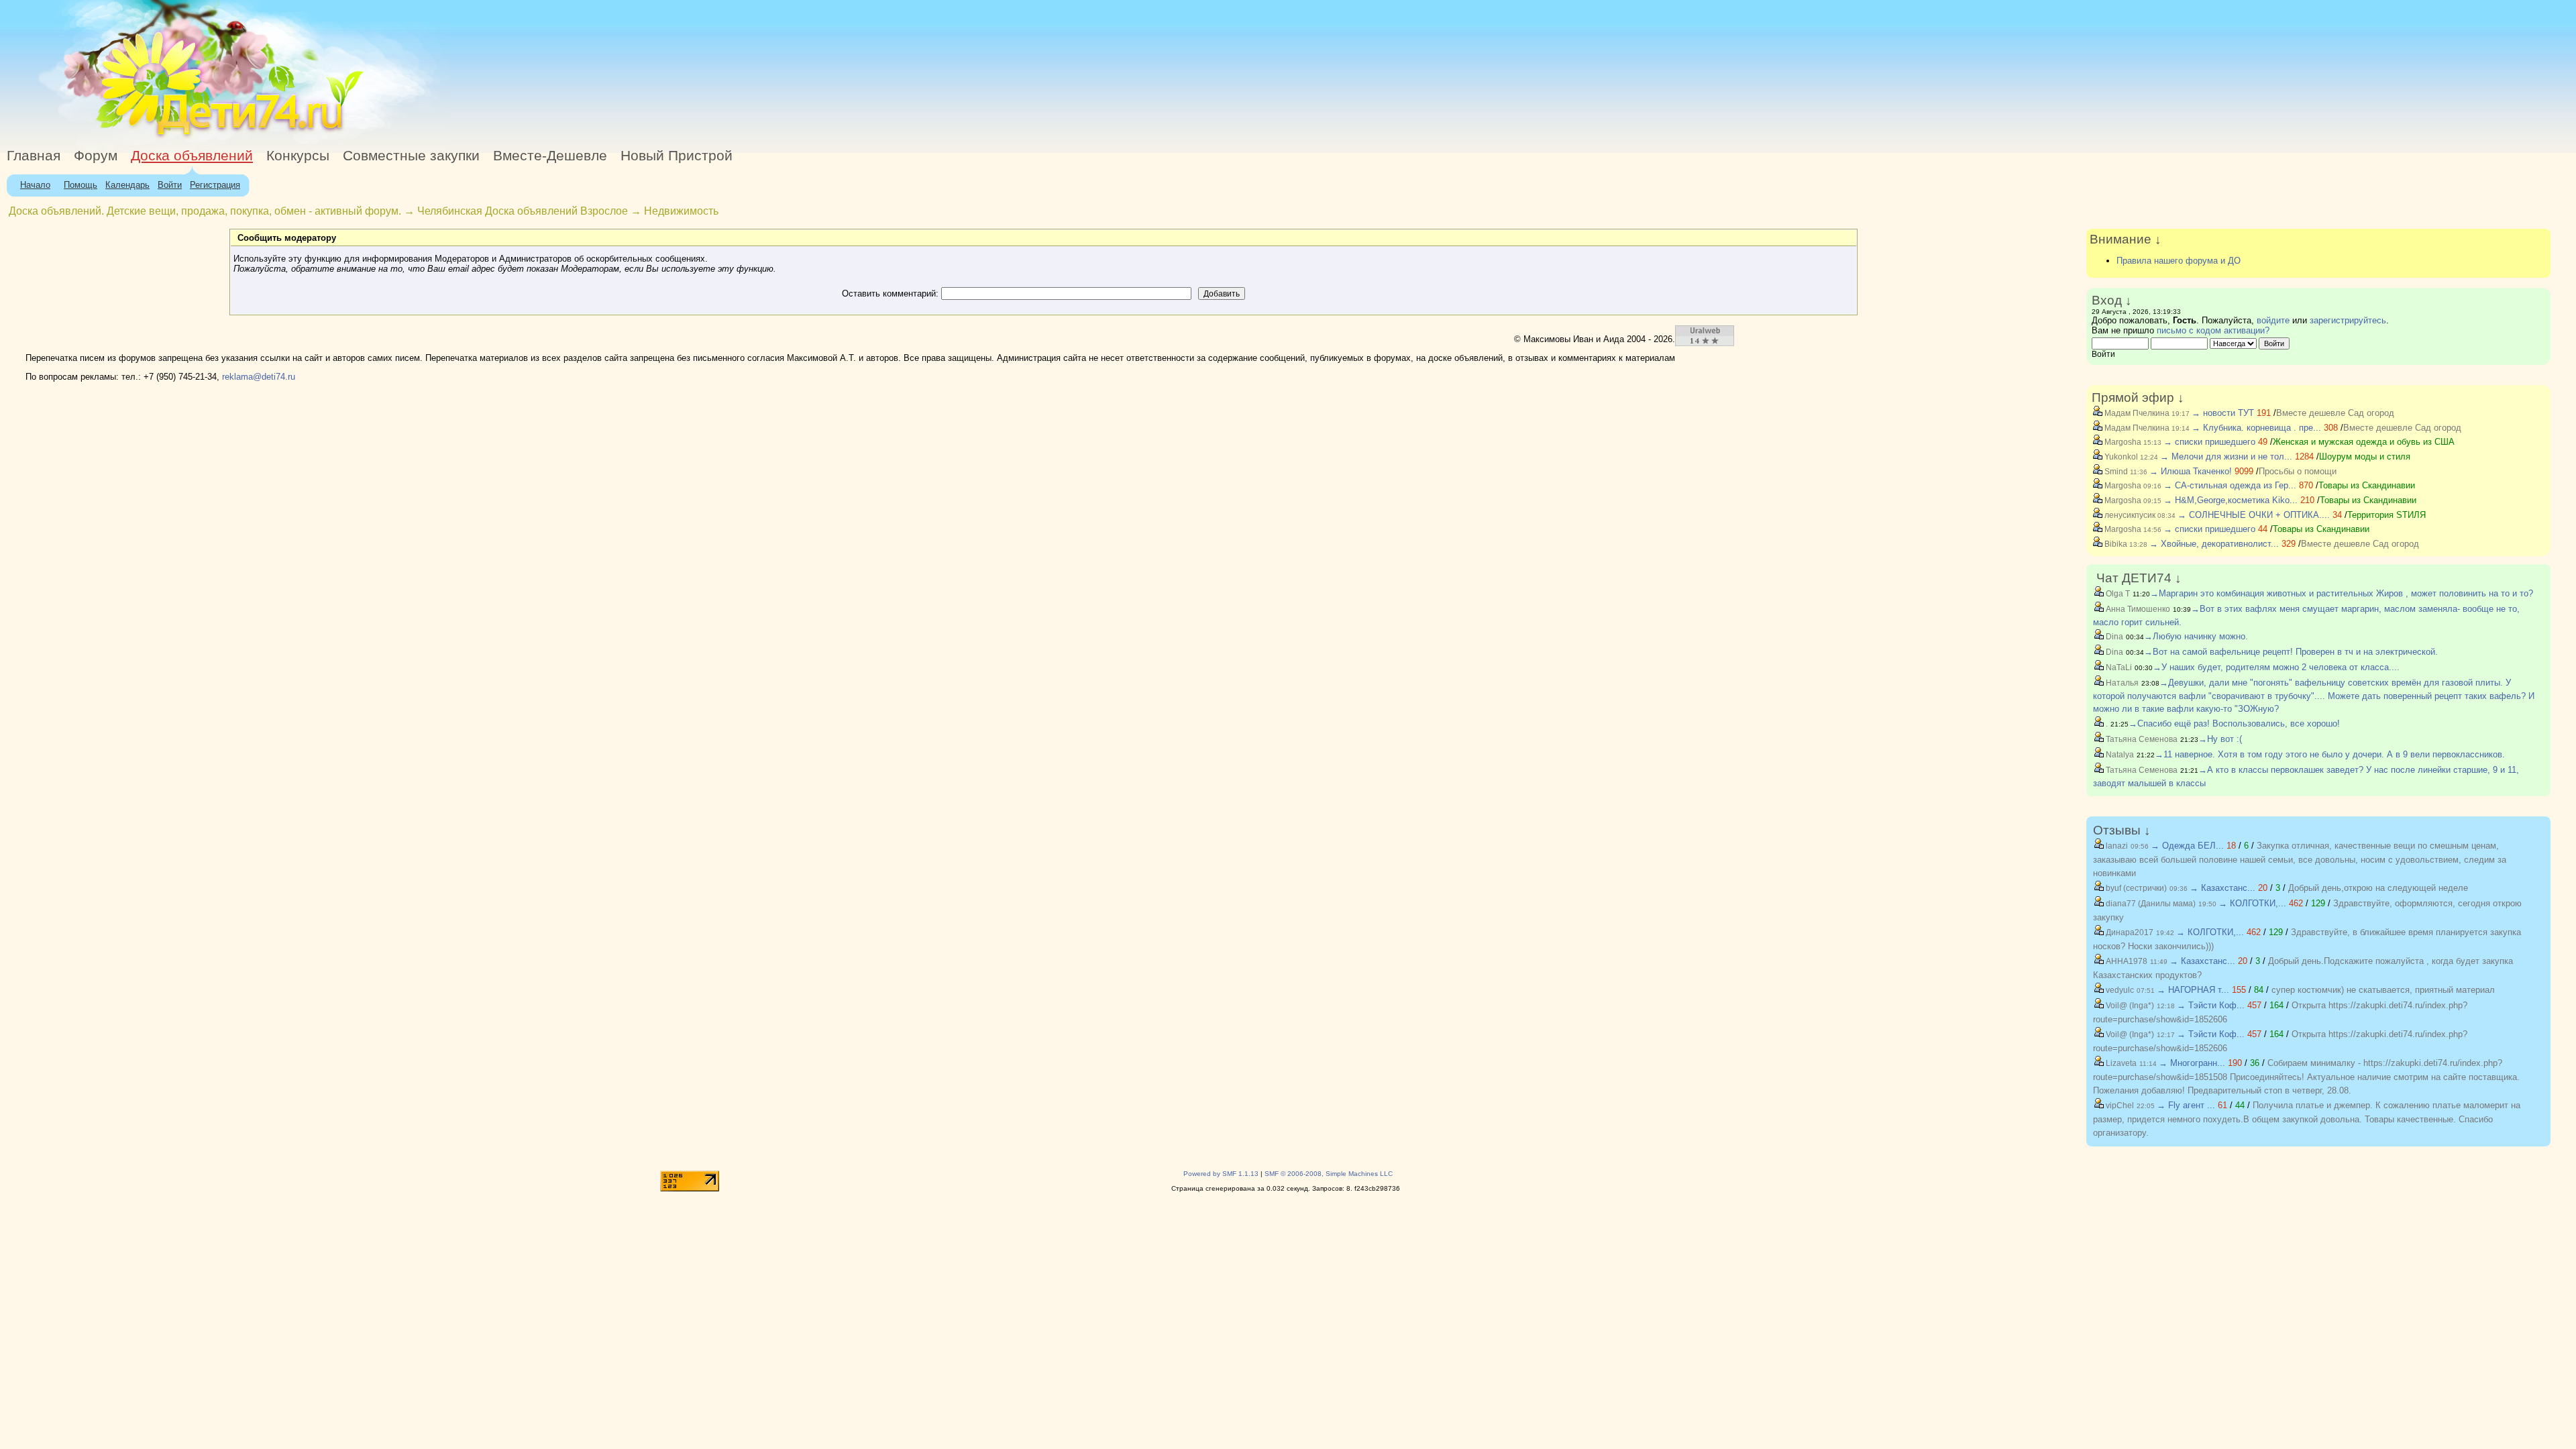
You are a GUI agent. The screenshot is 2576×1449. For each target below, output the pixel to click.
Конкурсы (298, 156)
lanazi (2116, 846)
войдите (2273, 320)
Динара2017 (2129, 932)
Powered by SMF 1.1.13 (1221, 1174)
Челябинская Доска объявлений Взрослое (523, 211)
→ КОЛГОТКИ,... (2252, 903)
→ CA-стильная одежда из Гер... (2230, 485)
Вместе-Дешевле (550, 156)
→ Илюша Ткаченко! (2191, 471)
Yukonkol (2120, 457)
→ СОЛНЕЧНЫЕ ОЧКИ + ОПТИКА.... (2254, 515)
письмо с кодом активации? (2213, 330)
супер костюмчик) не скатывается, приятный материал (2383, 990)
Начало (35, 185)
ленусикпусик (2129, 515)
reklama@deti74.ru (259, 377)
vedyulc (2119, 990)
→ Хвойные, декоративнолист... (2214, 544)
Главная (34, 156)
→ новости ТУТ (2223, 413)
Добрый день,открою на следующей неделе (2378, 888)
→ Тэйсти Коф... (2211, 1005)
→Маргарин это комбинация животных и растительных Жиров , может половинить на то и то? (2342, 593)
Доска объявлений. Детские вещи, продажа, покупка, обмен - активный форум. (205, 211)
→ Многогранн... (2192, 1063)
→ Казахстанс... (2222, 888)
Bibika (2115, 544)
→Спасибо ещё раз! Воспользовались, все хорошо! (2234, 723)
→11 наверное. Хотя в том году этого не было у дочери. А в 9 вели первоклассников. (2330, 754)
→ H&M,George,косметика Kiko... (2231, 500)
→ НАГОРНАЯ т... (2193, 990)
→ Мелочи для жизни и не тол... (2226, 457)
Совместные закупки (411, 156)
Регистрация (215, 185)
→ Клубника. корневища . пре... (2256, 428)
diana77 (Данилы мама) (2150, 904)
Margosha (2122, 442)
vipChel (2119, 1106)
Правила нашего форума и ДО (2179, 261)
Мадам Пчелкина (2136, 413)
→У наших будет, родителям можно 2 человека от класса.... (2276, 667)
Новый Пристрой (677, 156)
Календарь (127, 185)
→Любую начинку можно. (2196, 636)
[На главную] (123, 137)
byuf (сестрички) (2135, 888)
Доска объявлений (192, 156)
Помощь (80, 185)
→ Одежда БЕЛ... (2187, 846)
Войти (170, 185)
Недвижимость (681, 211)
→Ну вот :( (2220, 739)
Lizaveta (2120, 1063)
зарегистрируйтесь (2348, 320)
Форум (96, 156)
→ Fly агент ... (2186, 1105)
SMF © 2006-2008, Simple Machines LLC (1329, 1174)
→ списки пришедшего (2209, 442)
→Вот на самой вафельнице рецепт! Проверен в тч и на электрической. (2291, 652)
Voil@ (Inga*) (2129, 1006)
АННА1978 (2126, 961)
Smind (2115, 472)
